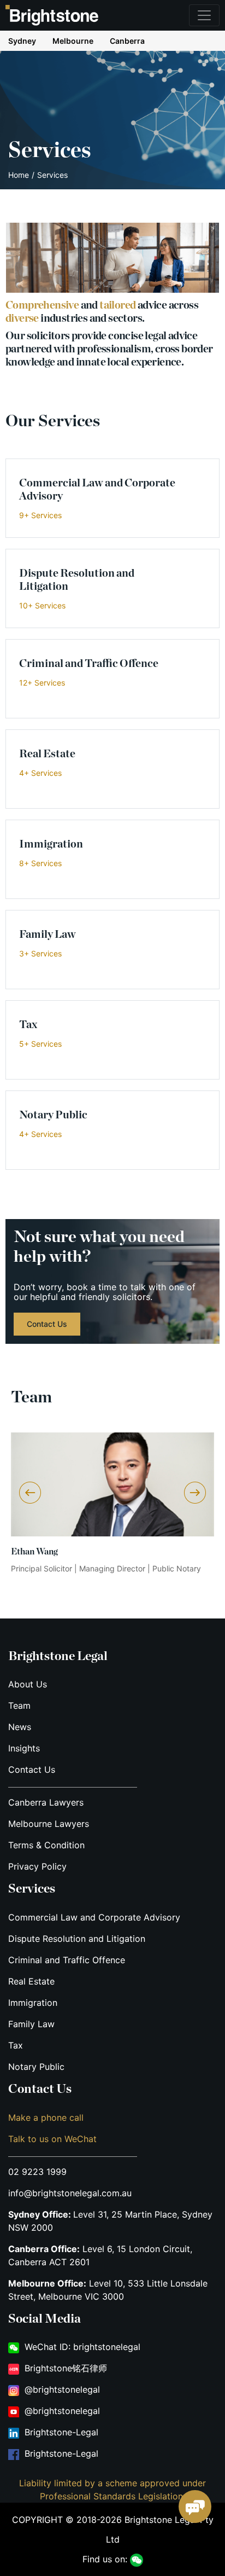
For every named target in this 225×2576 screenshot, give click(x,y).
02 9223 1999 (37, 2172)
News (20, 1727)
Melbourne (73, 41)
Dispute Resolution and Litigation (77, 1939)
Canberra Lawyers (46, 1802)
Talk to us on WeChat (52, 2139)
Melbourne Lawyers (49, 1824)
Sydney (22, 41)
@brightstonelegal (62, 2389)
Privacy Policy (37, 1866)
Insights (24, 1748)
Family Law (31, 2024)
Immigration (33, 2003)
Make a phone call (46, 2117)
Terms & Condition (46, 1845)
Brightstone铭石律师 (66, 2368)
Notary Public (36, 2067)
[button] (195, 1493)
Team (19, 1705)
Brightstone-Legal (61, 2432)
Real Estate (31, 1981)
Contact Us (32, 1769)
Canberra (127, 41)
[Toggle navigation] (204, 15)
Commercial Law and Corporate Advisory (94, 1917)
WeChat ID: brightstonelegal (82, 2347)
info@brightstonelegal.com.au (70, 2193)
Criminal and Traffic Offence (67, 1960)
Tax (16, 2045)
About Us (28, 1684)
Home (19, 175)
